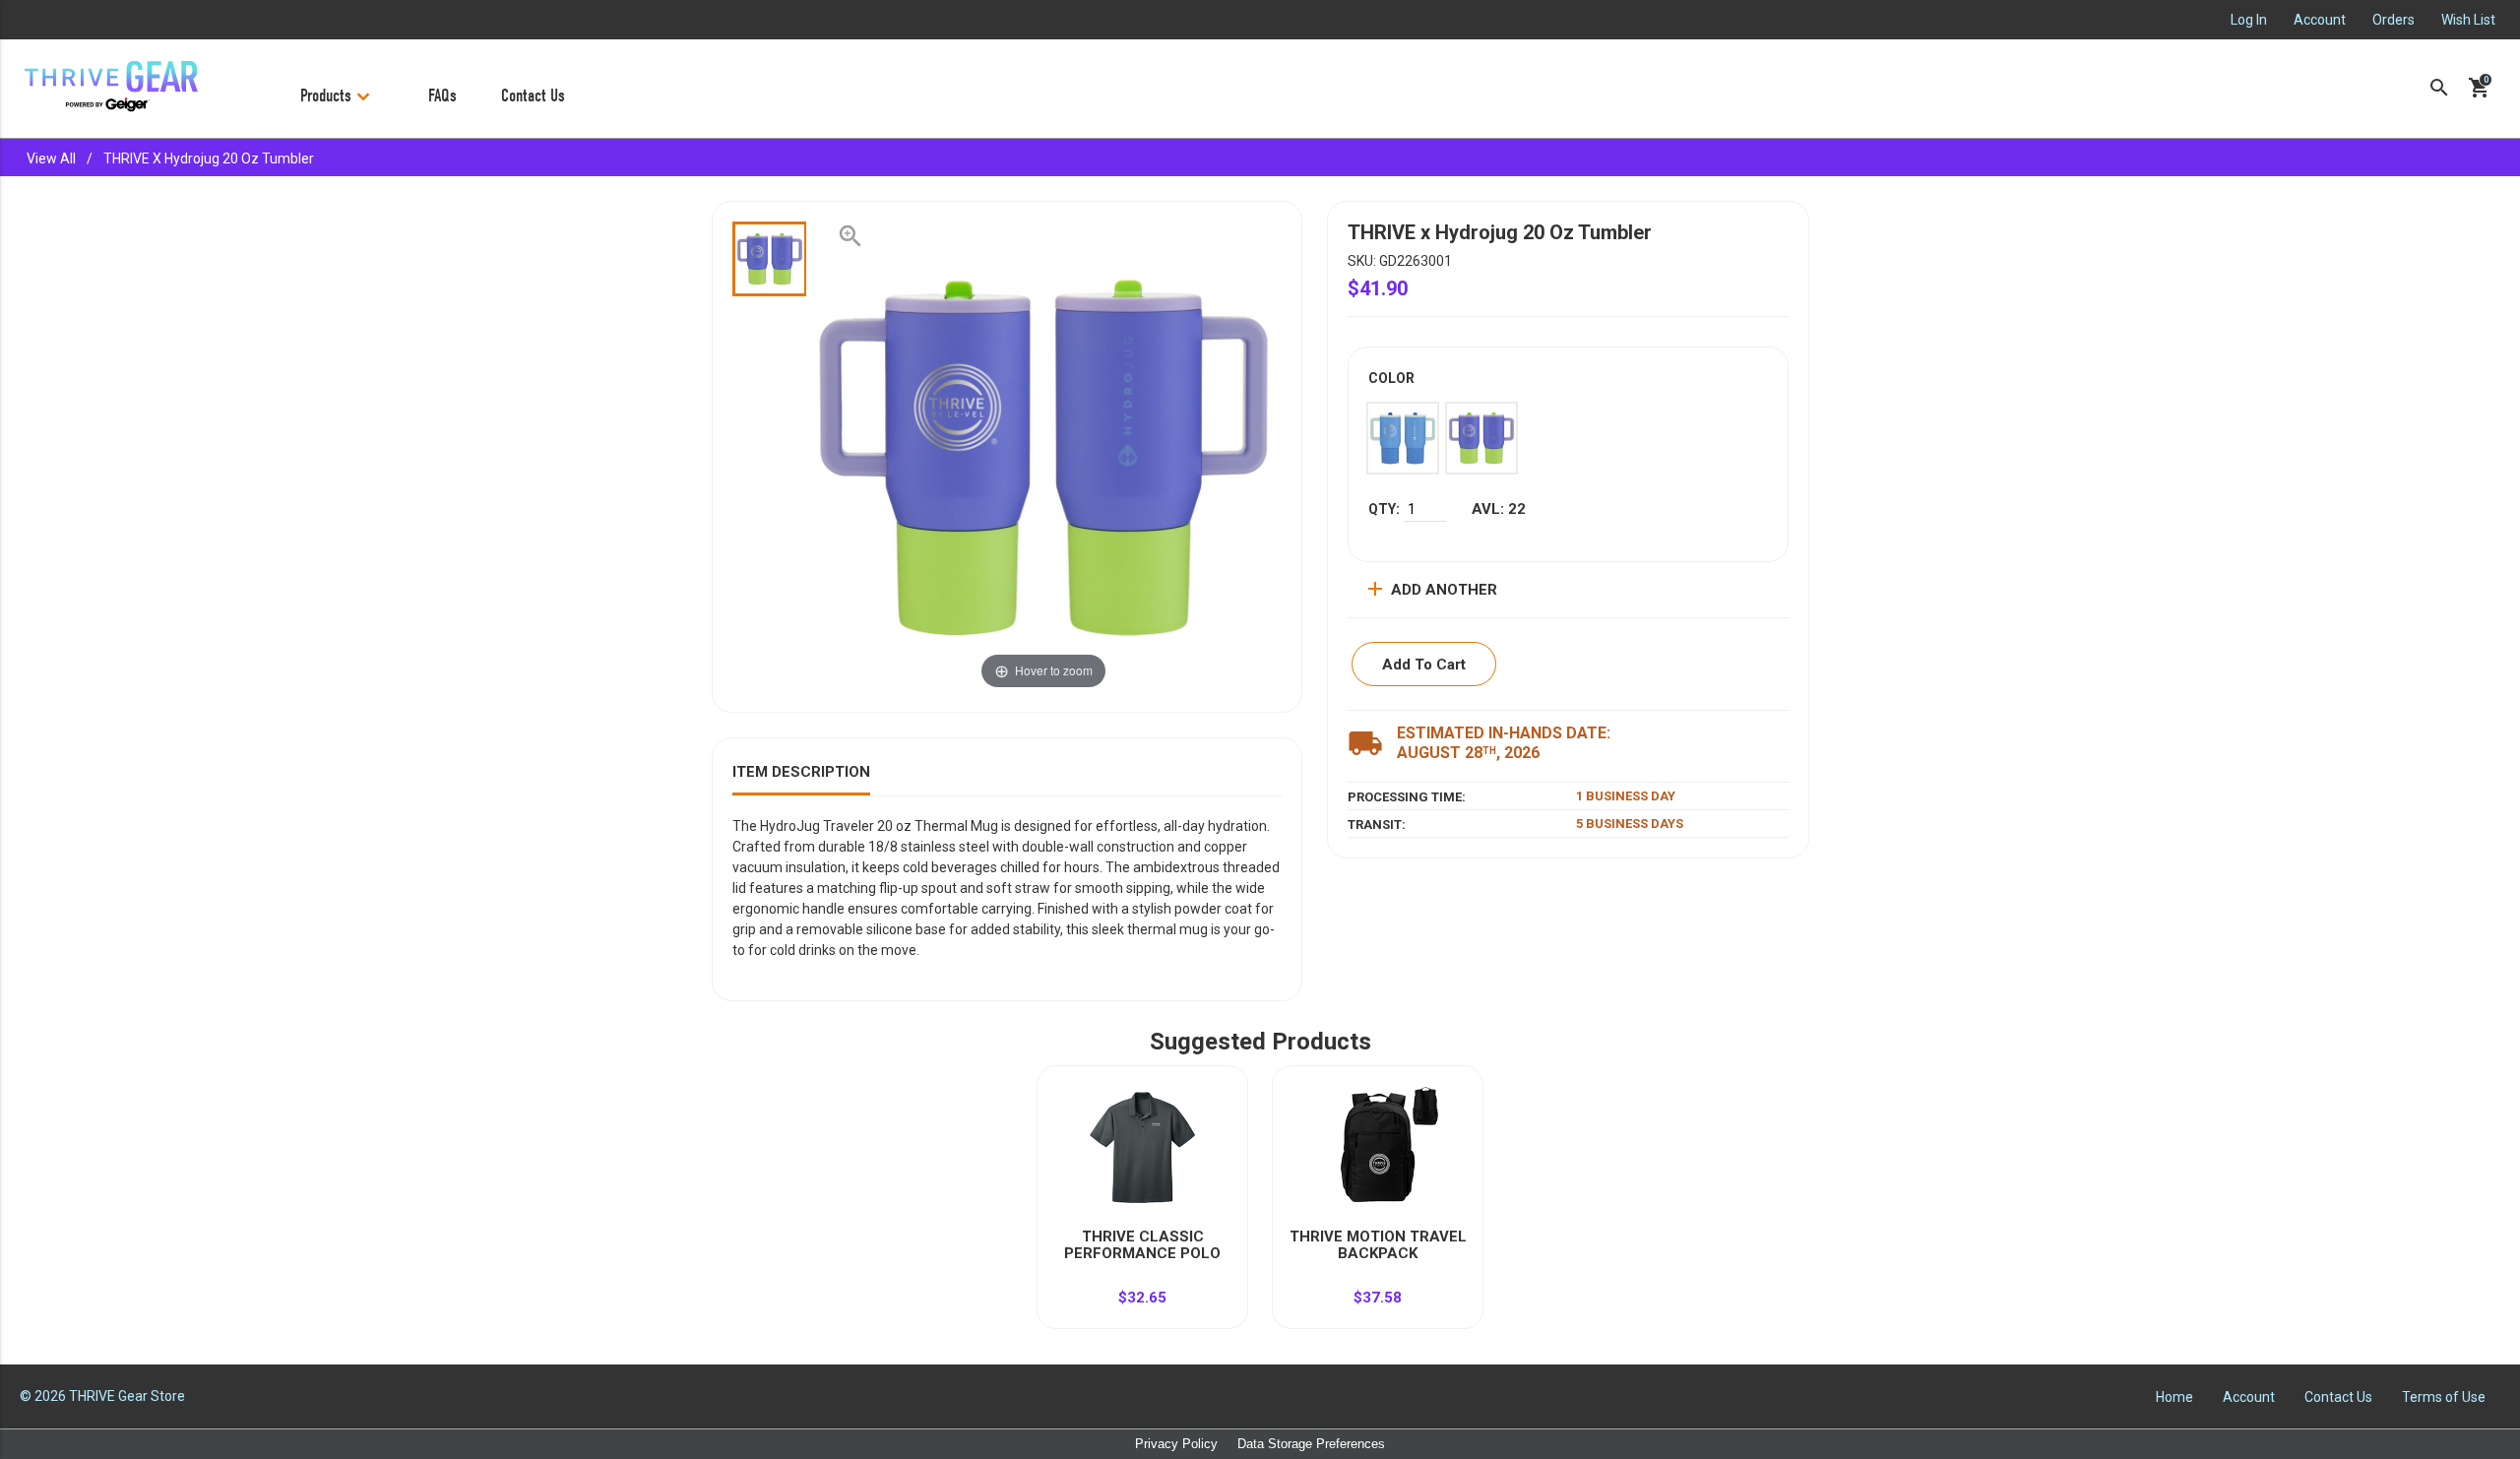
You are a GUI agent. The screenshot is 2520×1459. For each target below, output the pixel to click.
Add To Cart (1424, 665)
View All (51, 159)
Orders (2394, 20)
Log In (2249, 20)
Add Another (1430, 589)
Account (2320, 20)
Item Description (801, 772)
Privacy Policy (1176, 1444)
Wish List (2468, 20)
